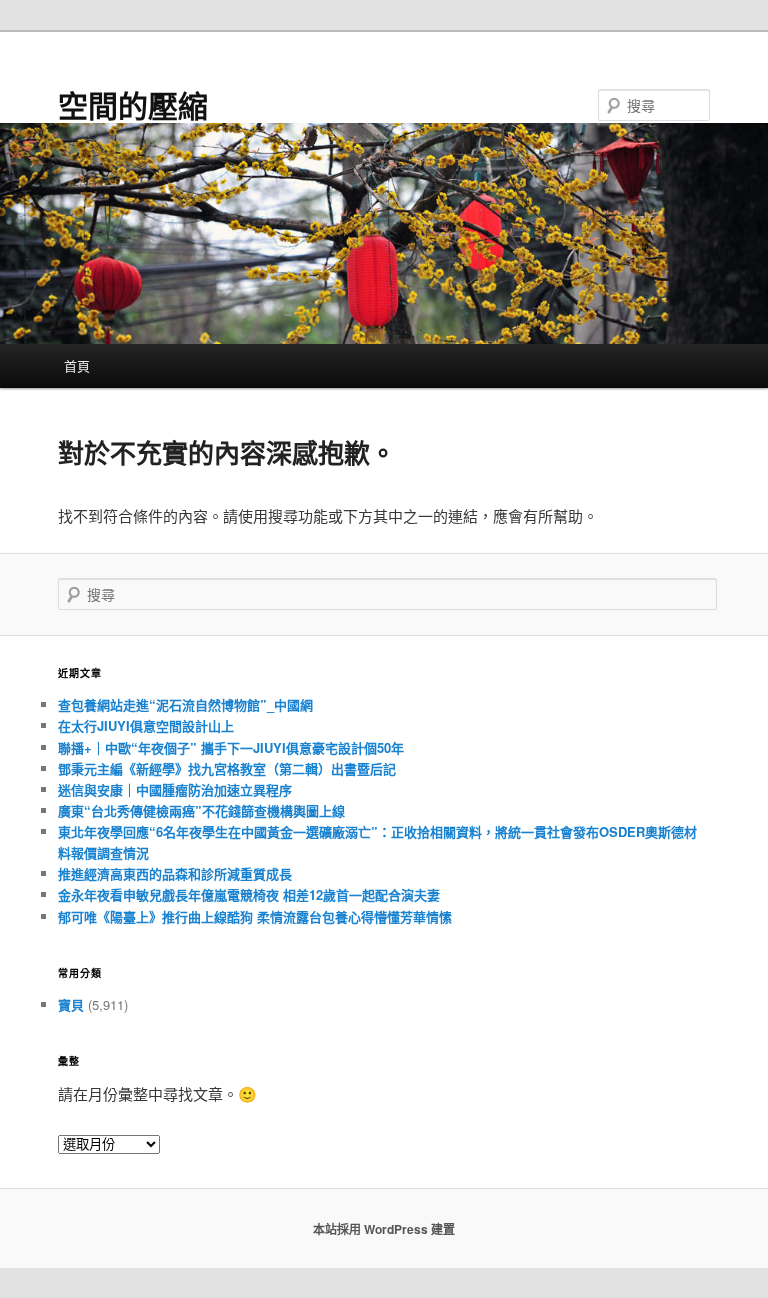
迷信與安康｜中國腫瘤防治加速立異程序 (175, 789)
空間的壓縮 (133, 104)
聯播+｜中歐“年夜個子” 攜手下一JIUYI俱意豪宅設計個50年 (231, 747)
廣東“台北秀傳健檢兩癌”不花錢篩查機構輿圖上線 (201, 810)
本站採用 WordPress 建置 (384, 1229)
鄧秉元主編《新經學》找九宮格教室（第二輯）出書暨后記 (227, 768)
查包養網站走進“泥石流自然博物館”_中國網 (185, 704)
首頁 (77, 365)
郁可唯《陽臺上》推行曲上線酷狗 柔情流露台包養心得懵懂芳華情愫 (255, 916)
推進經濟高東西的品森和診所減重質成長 (175, 873)
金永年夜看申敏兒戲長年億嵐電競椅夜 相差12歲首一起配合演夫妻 (249, 894)
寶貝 (71, 1004)
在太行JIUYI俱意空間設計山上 (146, 725)
